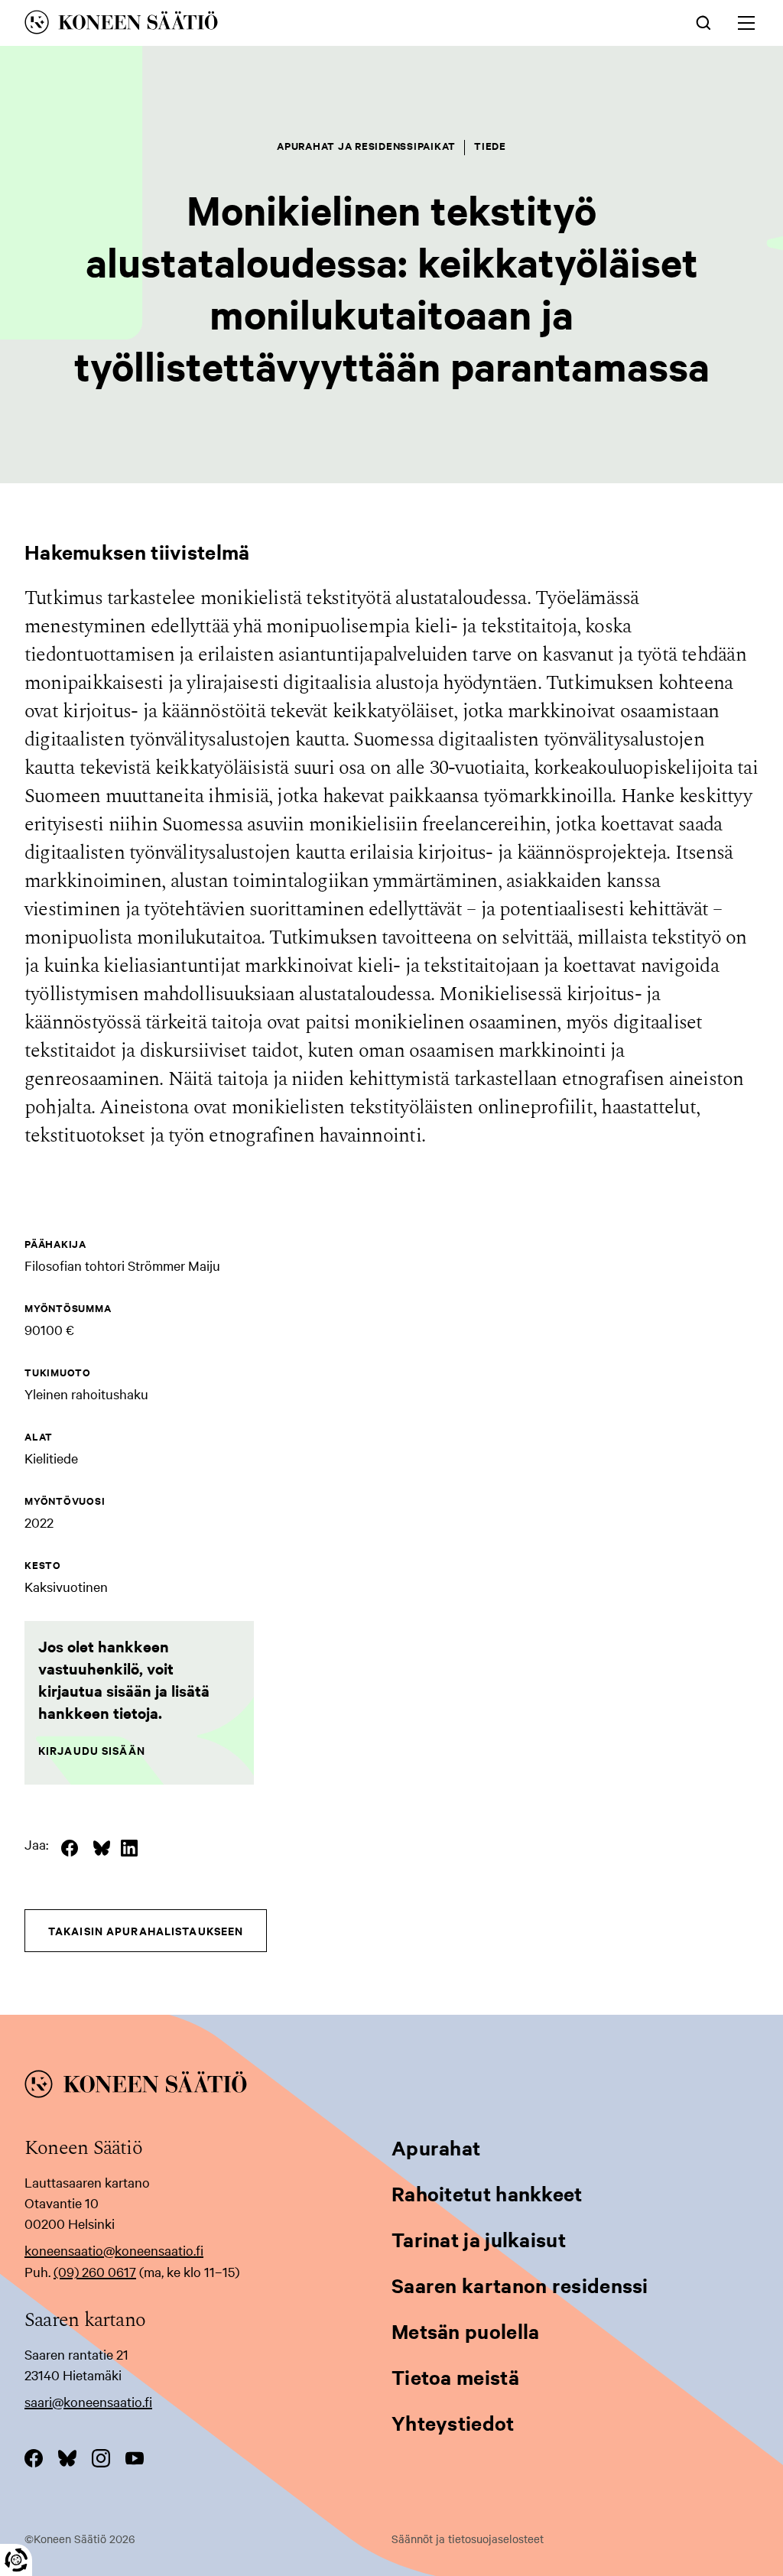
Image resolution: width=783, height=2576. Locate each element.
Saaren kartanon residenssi (520, 2285)
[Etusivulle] (240, 25)
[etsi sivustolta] (703, 21)
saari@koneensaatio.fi (88, 2401)
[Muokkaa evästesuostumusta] (16, 2560)
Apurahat (436, 2147)
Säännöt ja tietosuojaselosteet (468, 2539)
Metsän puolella (466, 2331)
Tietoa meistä (455, 2377)
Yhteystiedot (453, 2423)
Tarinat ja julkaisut (479, 2239)
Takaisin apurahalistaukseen (146, 1930)
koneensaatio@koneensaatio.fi (114, 2250)
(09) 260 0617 (95, 2271)
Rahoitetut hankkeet (487, 2193)
